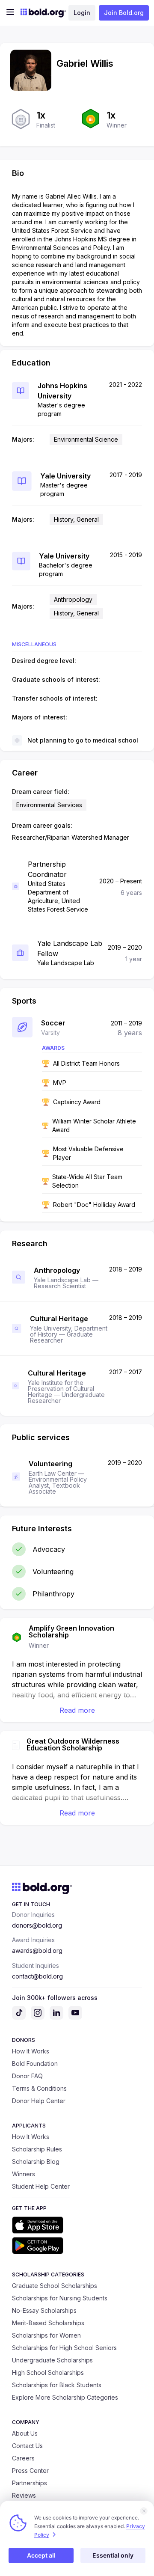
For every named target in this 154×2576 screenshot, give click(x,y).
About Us (25, 2433)
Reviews (24, 2495)
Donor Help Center (39, 2101)
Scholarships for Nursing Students (60, 2298)
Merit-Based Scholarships (48, 2323)
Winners (24, 2174)
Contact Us (27, 2446)
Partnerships (30, 2483)
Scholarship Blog (36, 2162)
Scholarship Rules (37, 2149)
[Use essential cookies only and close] (144, 2511)
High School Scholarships (48, 2372)
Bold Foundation (35, 2063)
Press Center (30, 2471)
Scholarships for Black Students (57, 2385)
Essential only (113, 2555)
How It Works (31, 2051)
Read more (77, 1710)
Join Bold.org (124, 13)
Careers (23, 2458)
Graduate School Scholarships (55, 2286)
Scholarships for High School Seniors (64, 2348)
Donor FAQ (27, 2076)
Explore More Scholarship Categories (65, 2397)
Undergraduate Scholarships (52, 2360)
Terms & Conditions (39, 2088)
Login (82, 13)
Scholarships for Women (46, 2335)
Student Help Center (41, 2186)
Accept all (41, 2555)
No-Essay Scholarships (44, 2310)
